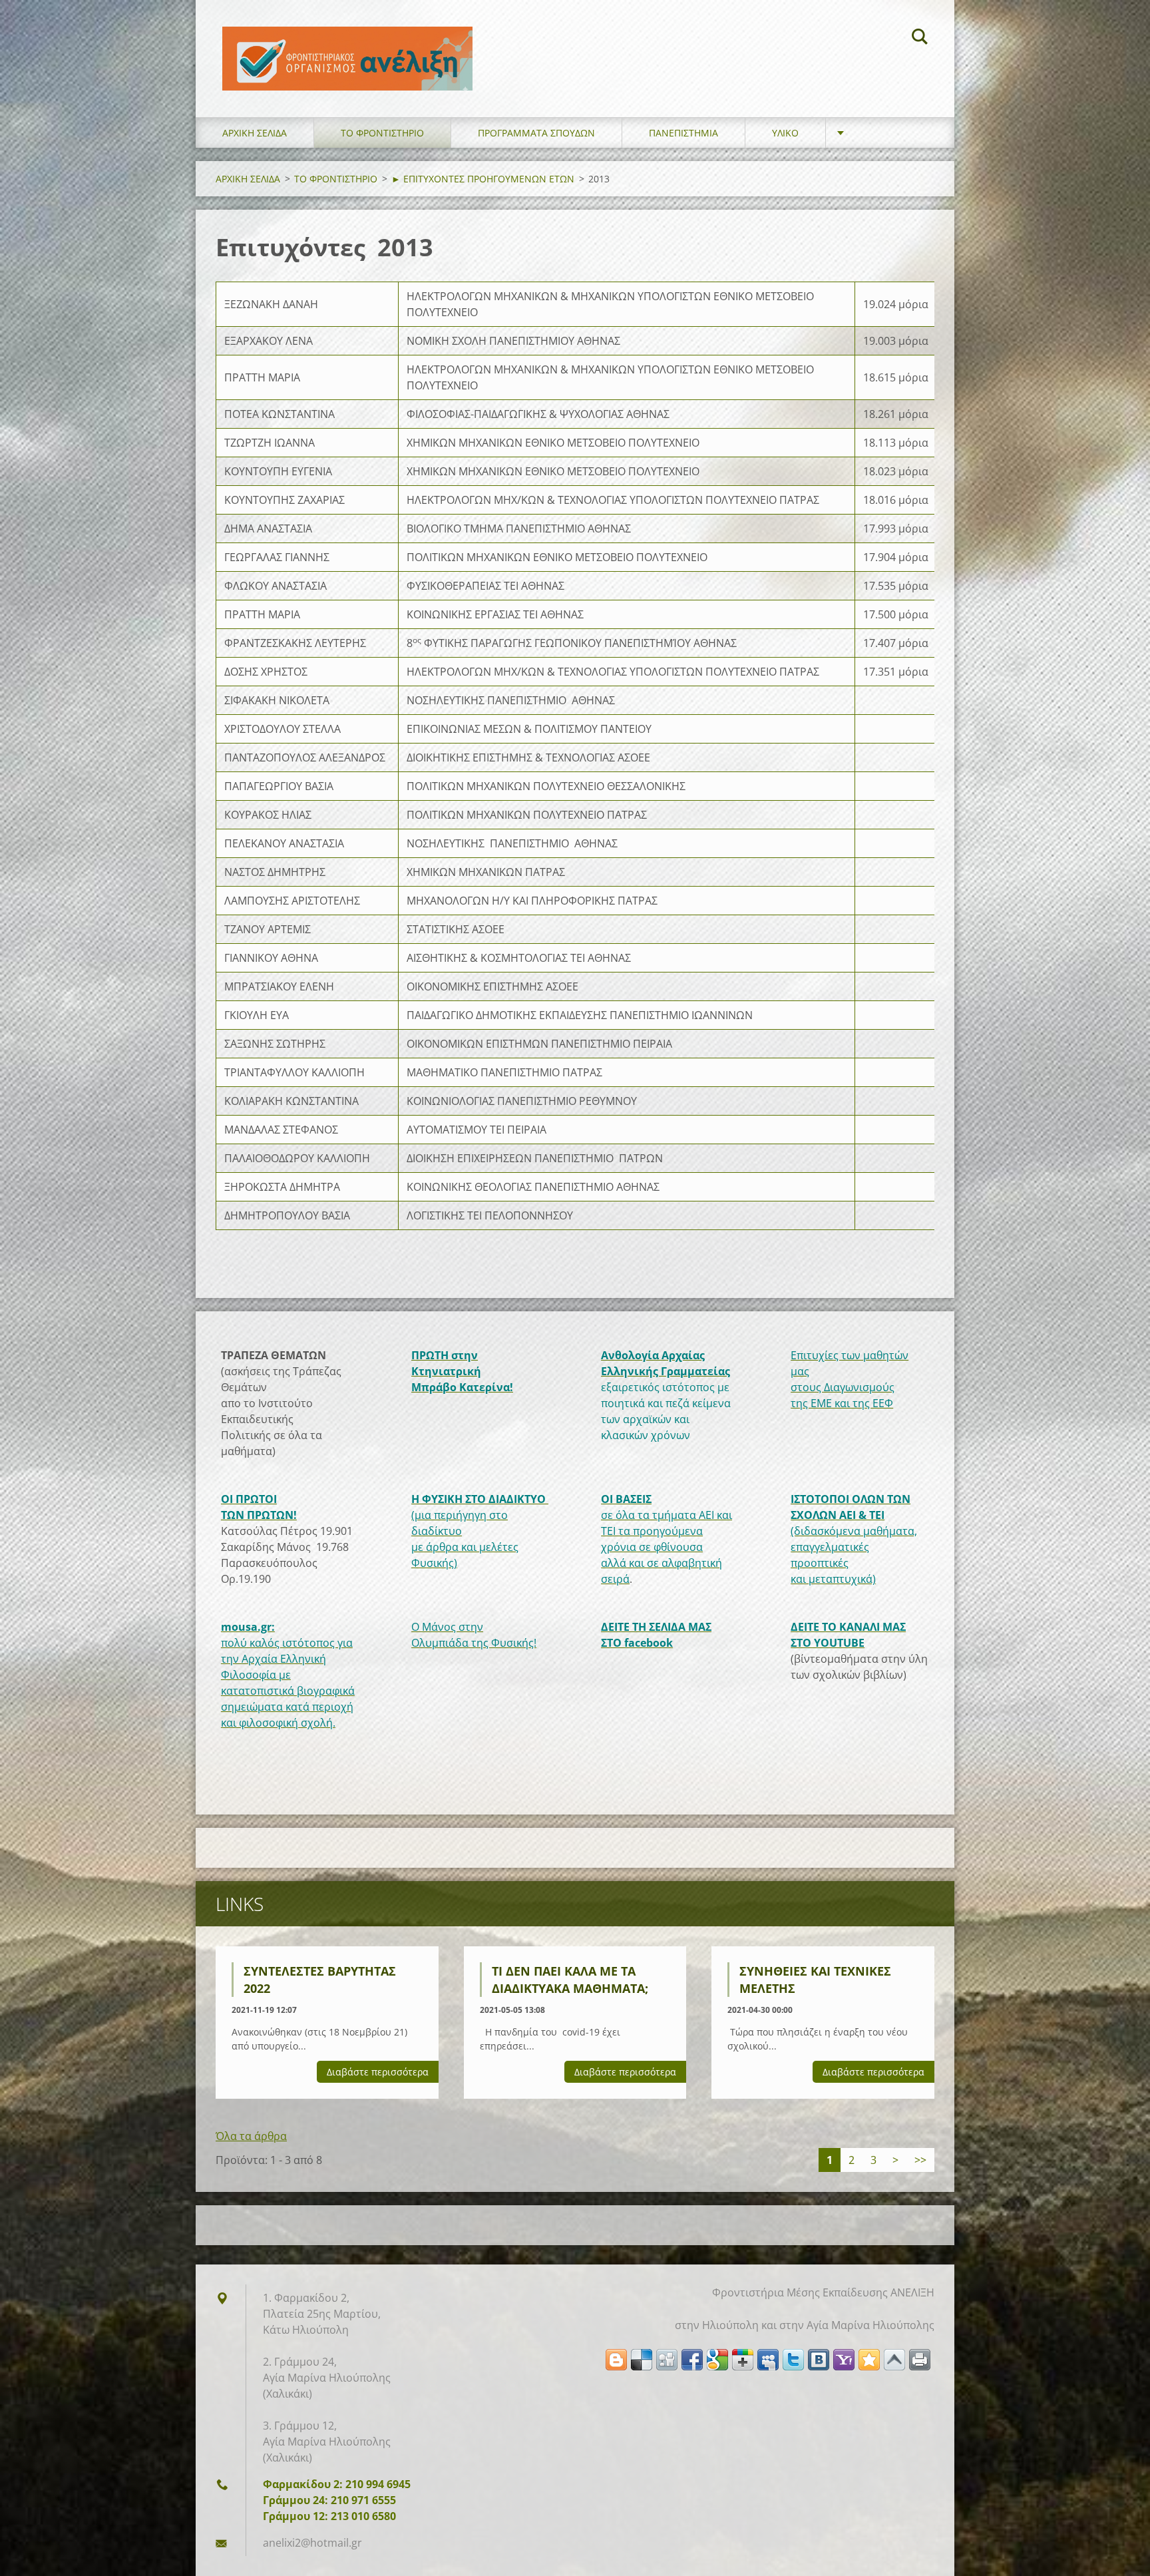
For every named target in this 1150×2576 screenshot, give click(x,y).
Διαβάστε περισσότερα (378, 2072)
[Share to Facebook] (692, 2360)
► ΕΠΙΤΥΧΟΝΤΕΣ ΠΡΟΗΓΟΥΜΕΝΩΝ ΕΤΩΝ (483, 179)
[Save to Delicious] (642, 2360)
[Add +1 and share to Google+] (743, 2360)
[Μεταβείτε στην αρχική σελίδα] (347, 45)
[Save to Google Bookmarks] (717, 2360)
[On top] (894, 2360)
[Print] (920, 2360)
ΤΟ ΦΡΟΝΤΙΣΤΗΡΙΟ (382, 133)
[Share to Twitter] (793, 2360)
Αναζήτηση (920, 39)
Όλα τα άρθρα (251, 2136)
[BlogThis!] (616, 2360)
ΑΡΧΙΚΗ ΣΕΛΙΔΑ (255, 133)
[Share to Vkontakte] (819, 2360)
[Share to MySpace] (768, 2360)
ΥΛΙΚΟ (785, 133)
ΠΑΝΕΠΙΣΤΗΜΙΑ (683, 133)
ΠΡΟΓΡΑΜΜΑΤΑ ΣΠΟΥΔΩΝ (536, 133)
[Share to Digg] (667, 2360)
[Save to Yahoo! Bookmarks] (844, 2360)
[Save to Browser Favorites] (869, 2360)
